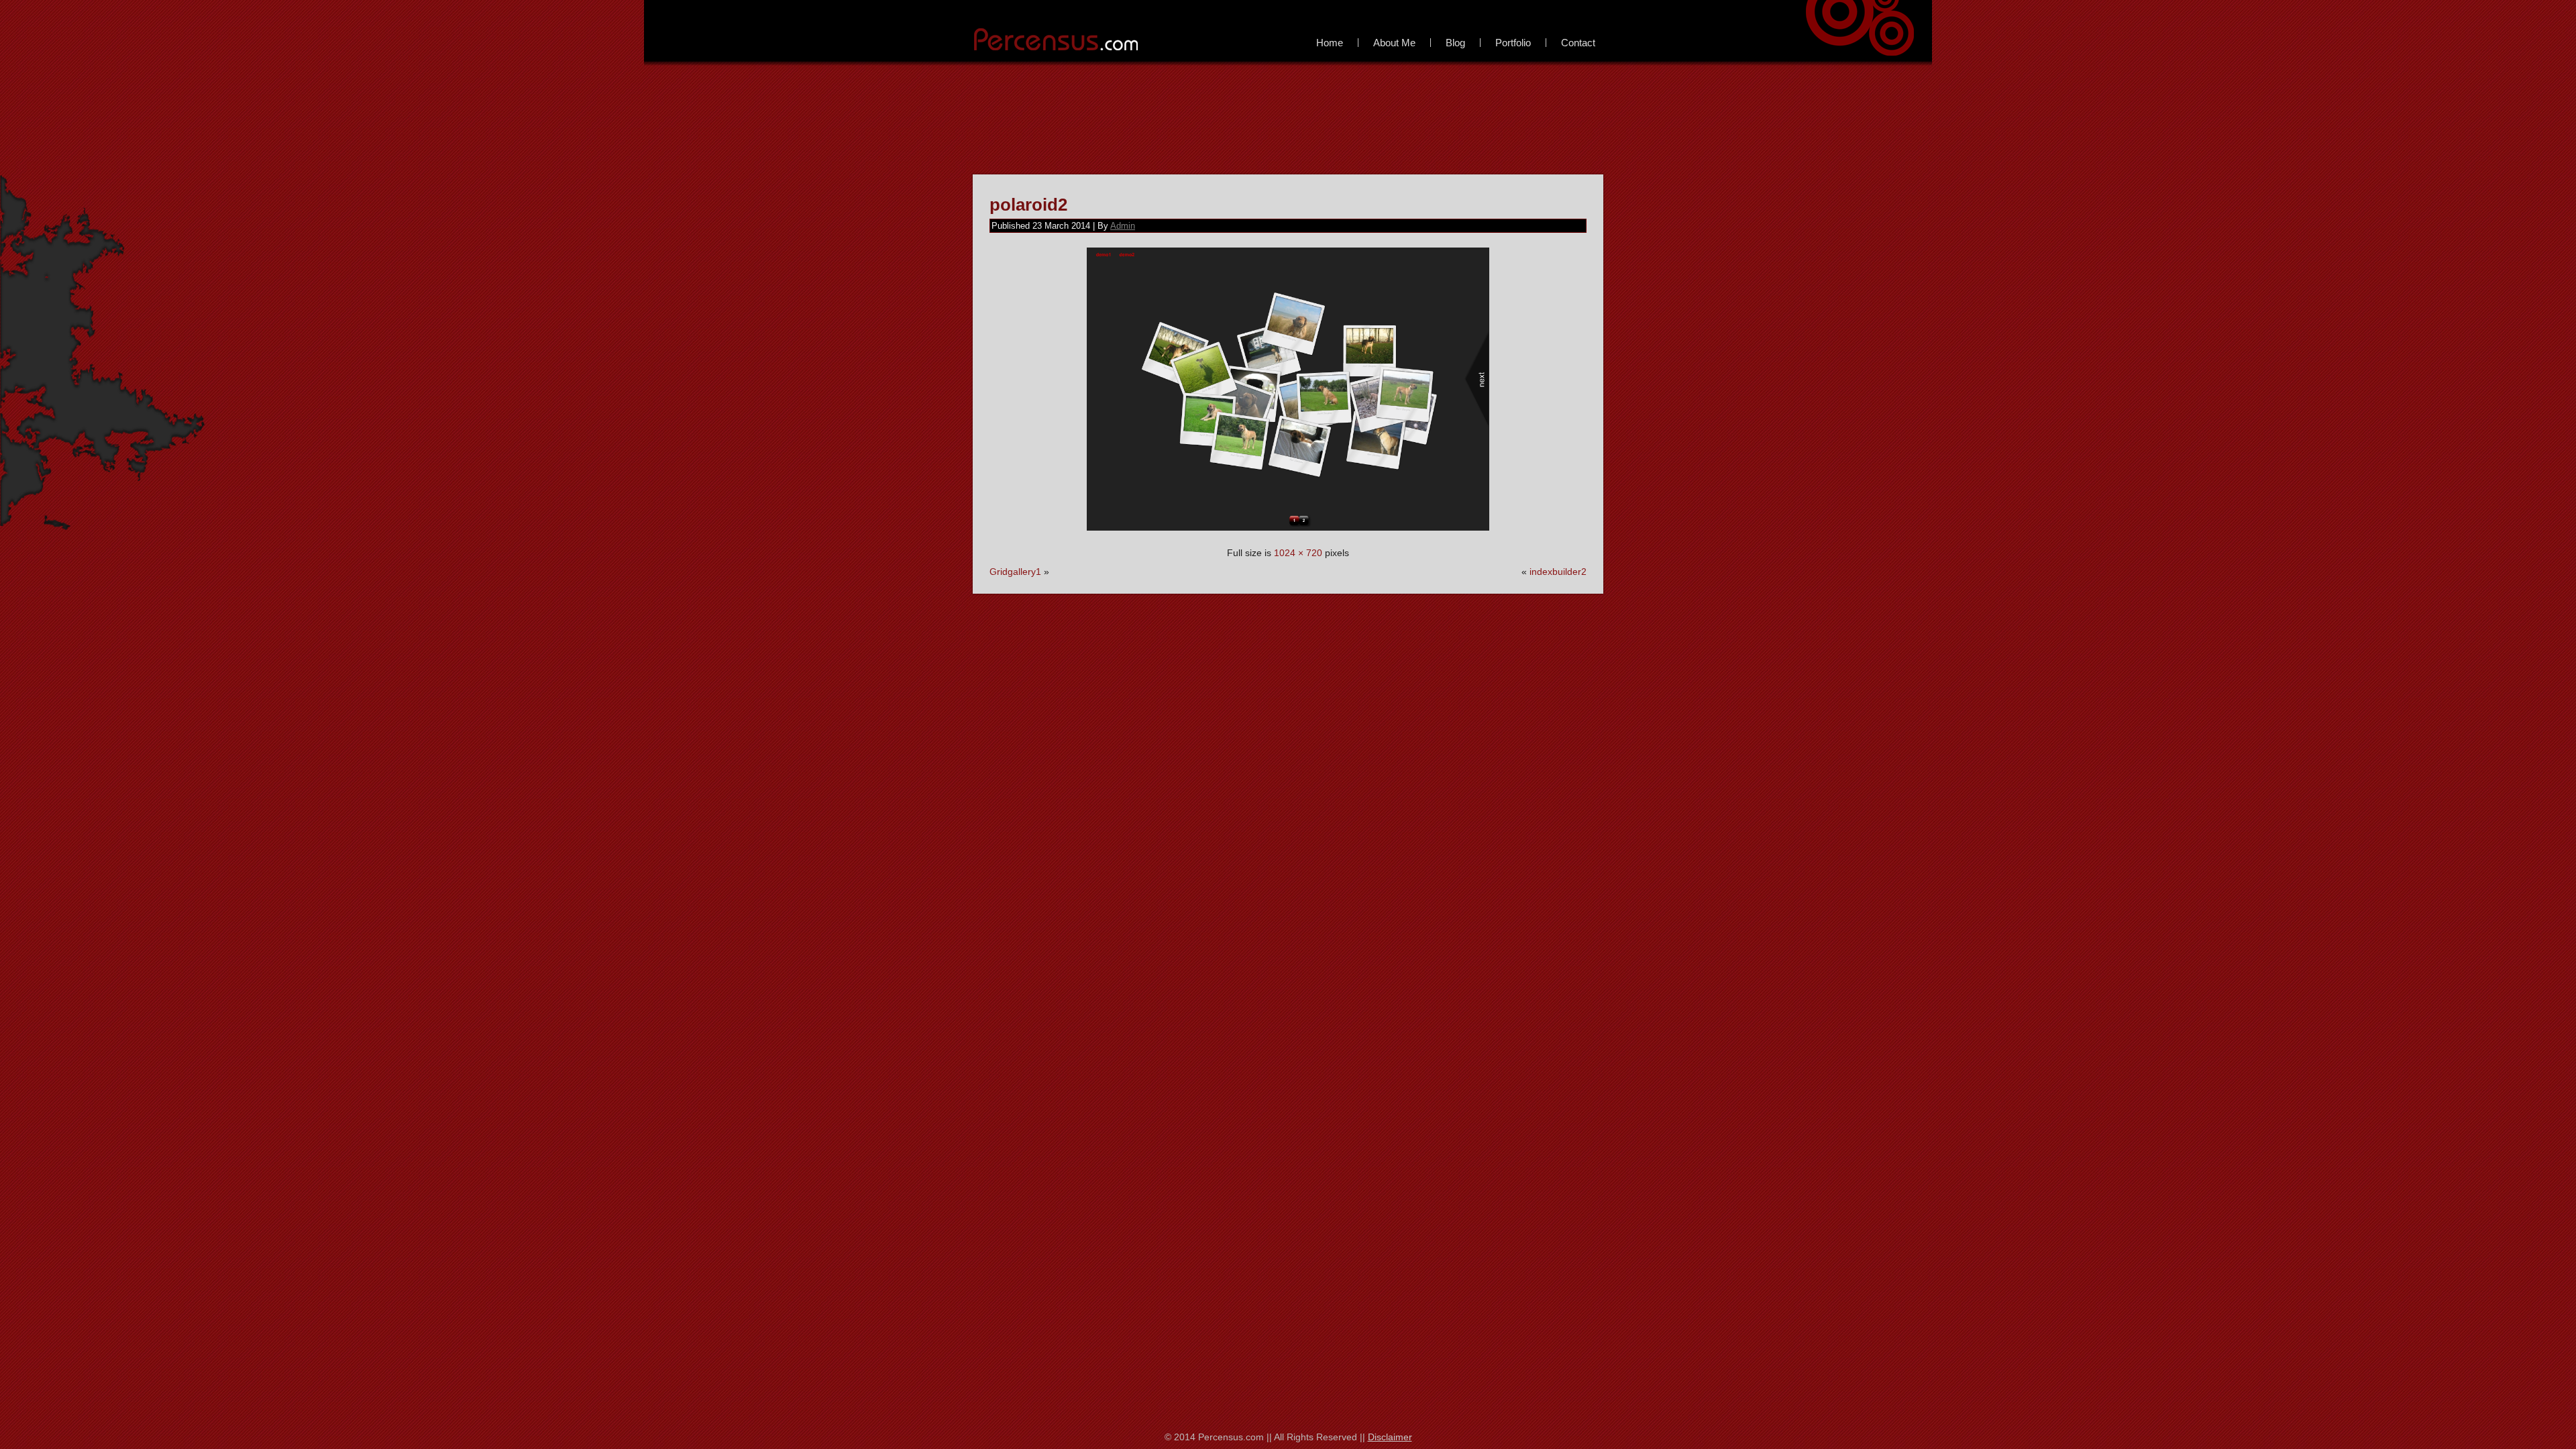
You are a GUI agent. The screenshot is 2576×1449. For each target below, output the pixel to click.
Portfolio (1513, 43)
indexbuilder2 (1558, 572)
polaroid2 (1028, 205)
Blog (1455, 43)
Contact (1578, 43)
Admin (1123, 226)
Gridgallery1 (1015, 572)
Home (1330, 43)
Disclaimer (1390, 1437)
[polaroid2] (1288, 534)
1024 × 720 (1298, 553)
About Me (1394, 43)
